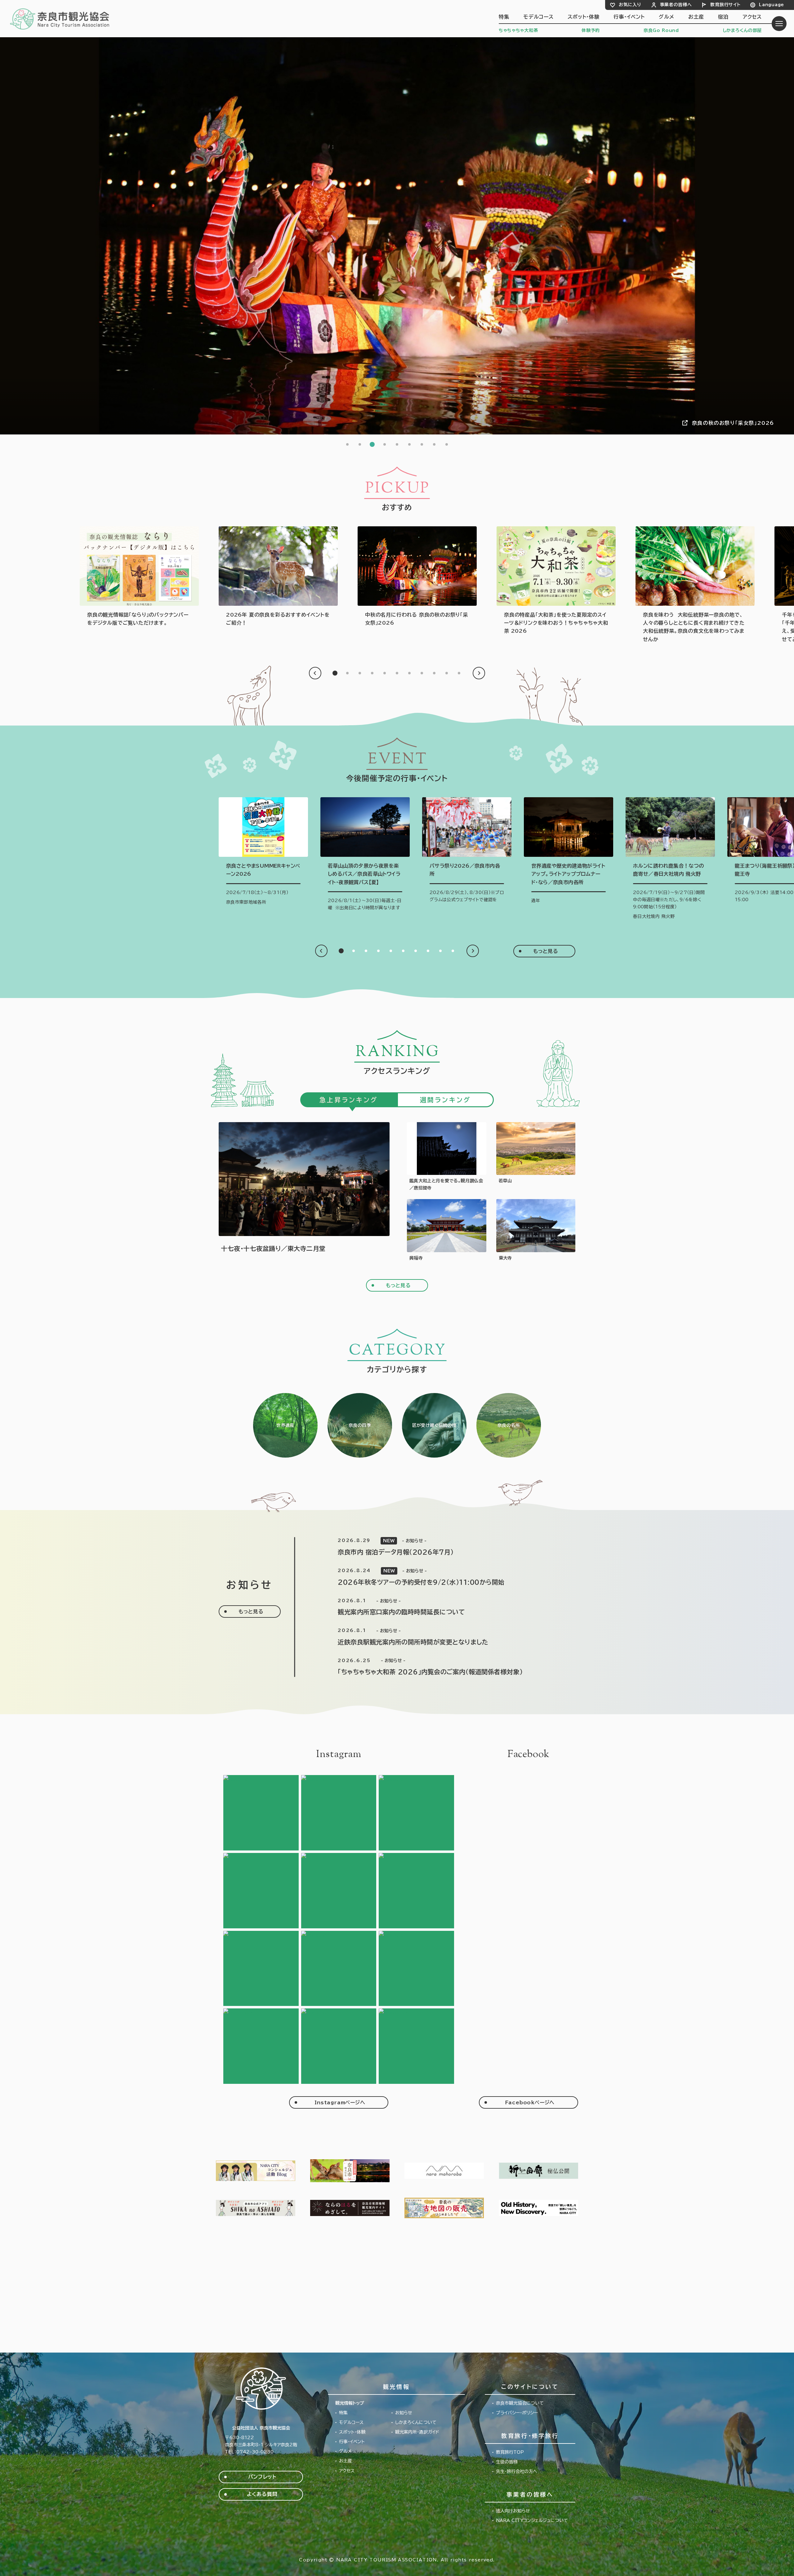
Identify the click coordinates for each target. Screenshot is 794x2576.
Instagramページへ (340, 2102)
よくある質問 (262, 2494)
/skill (434, 1425)
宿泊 (723, 17)
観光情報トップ (350, 2403)
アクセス (752, 17)
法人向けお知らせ (513, 2511)
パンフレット (262, 2477)
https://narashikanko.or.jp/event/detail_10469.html (263, 852)
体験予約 (591, 30)
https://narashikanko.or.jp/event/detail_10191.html (569, 852)
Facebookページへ (530, 2102)
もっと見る (546, 951)
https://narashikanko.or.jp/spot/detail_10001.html (536, 1230)
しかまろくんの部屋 (742, 30)
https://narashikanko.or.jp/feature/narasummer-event (278, 577)
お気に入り (630, 5)
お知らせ (404, 2413)
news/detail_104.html (443, 1667)
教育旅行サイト (725, 5)
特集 (504, 17)
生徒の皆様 (507, 2462)
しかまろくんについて (416, 2422)
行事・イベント (629, 17)
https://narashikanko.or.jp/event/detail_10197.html (467, 852)
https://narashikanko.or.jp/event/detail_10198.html (447, 1157)
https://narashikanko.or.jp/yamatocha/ (556, 581)
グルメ (666, 17)
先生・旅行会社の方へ (517, 2471)
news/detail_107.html (443, 1607)
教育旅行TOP (510, 2452)
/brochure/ (139, 577)
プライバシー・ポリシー (517, 2413)
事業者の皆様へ (676, 5)
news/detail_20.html (443, 1547)
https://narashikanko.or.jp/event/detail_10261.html (304, 1192)
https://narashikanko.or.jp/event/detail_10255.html (670, 859)
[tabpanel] (397, 236)
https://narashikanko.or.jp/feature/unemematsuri (417, 577)
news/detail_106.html (443, 1637)
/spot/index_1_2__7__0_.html (509, 1425)
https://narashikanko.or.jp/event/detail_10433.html (365, 856)
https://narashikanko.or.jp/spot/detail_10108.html (536, 1157)
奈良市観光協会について (520, 2403)
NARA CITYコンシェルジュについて (532, 2520)
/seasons (360, 1425)
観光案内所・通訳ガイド (417, 2432)
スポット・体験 (584, 17)
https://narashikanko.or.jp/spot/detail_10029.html (447, 1230)
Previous (315, 673)
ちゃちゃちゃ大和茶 (518, 30)
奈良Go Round (661, 30)
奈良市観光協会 (60, 19)
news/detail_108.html (443, 1577)
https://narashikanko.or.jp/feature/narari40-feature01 (695, 585)
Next (479, 673)
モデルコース (538, 17)
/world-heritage (285, 1425)
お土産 (696, 17)
